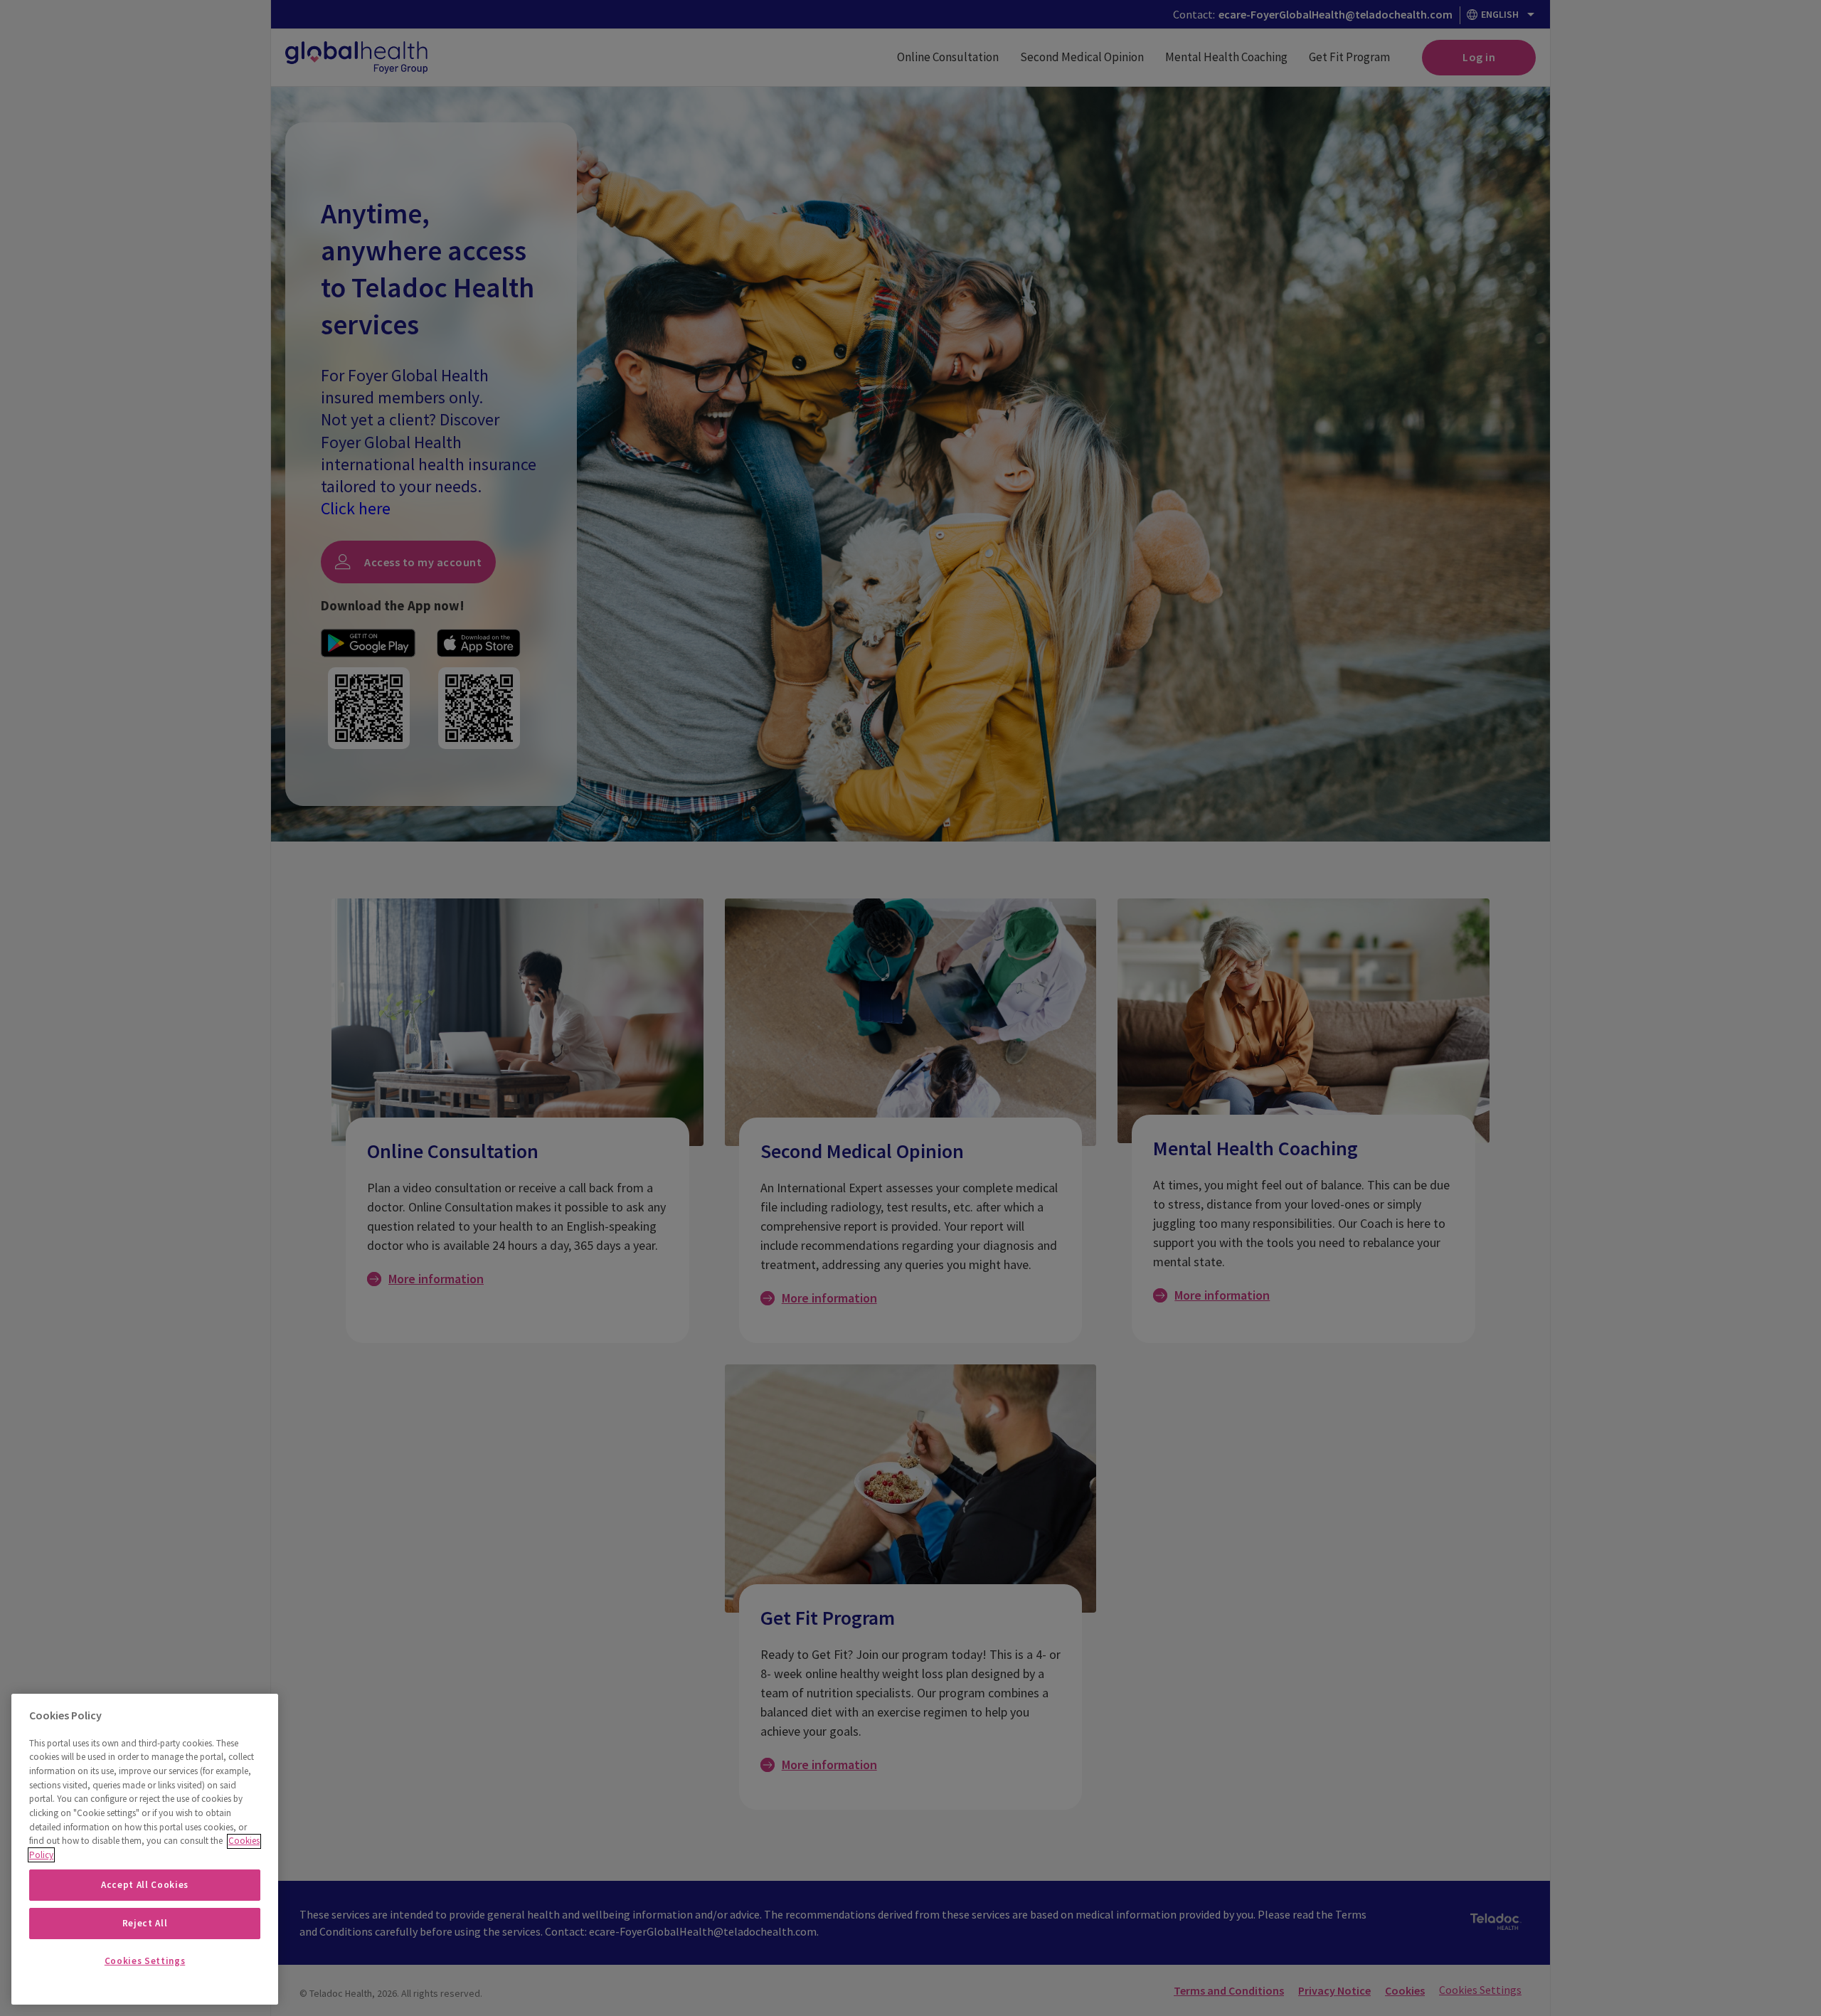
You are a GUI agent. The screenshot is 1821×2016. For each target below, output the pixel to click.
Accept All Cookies (145, 1885)
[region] (145, 1849)
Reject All (145, 1923)
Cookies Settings (145, 1961)
